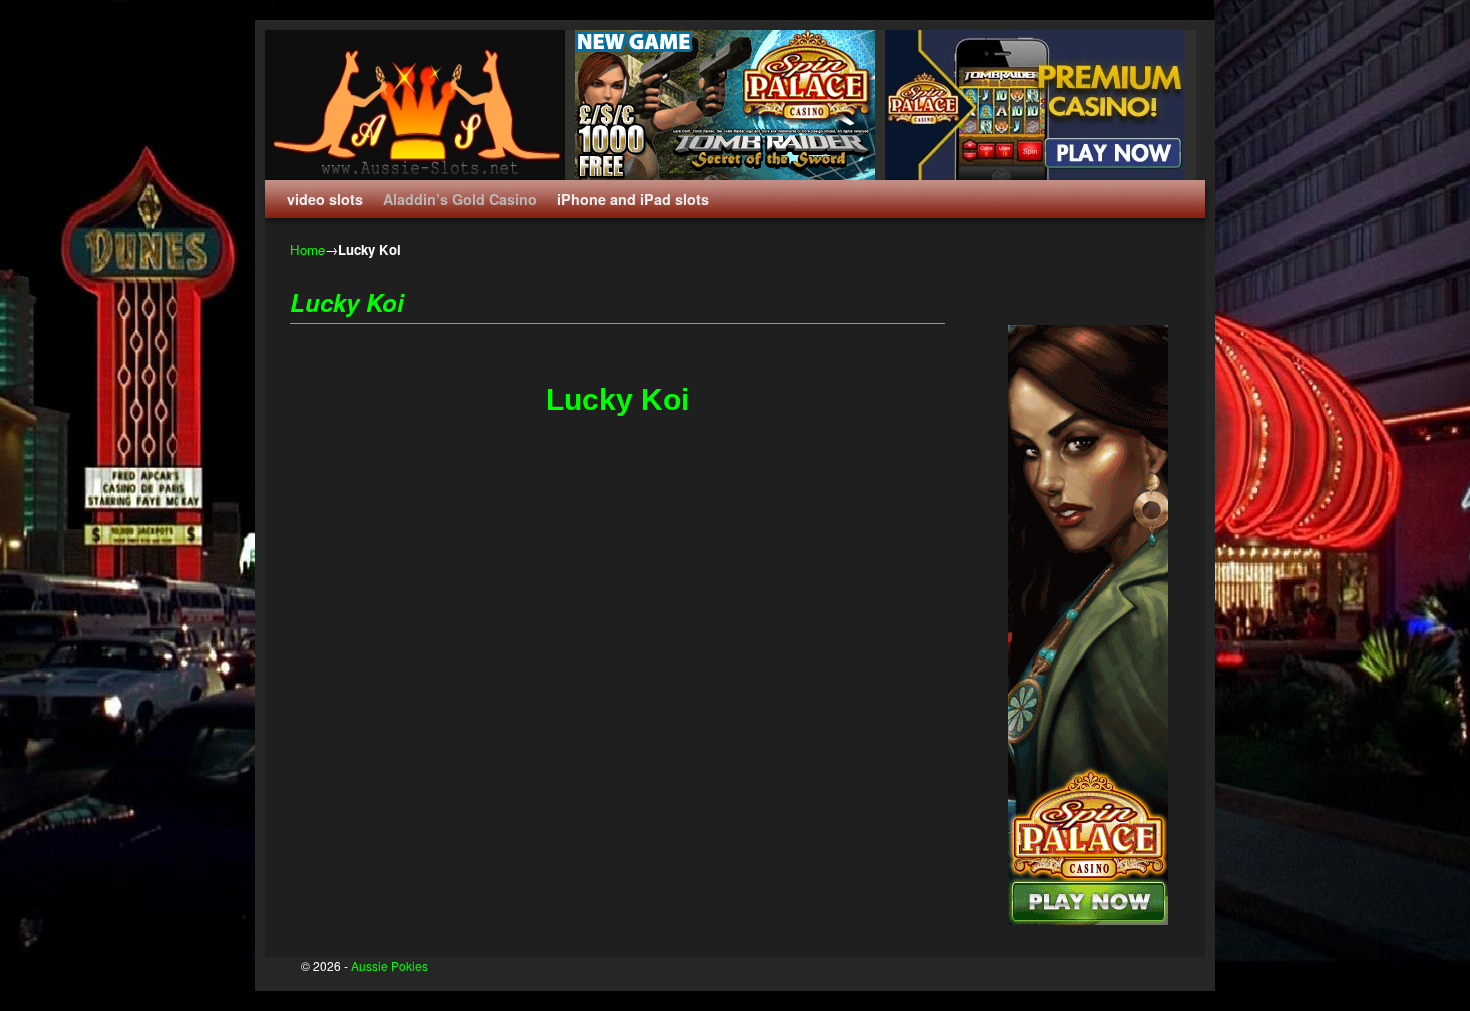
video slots (325, 199)
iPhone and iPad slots (633, 199)
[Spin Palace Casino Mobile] (1040, 105)
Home (307, 249)
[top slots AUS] (1088, 920)
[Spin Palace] (730, 105)
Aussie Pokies (389, 965)
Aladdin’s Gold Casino (460, 199)
